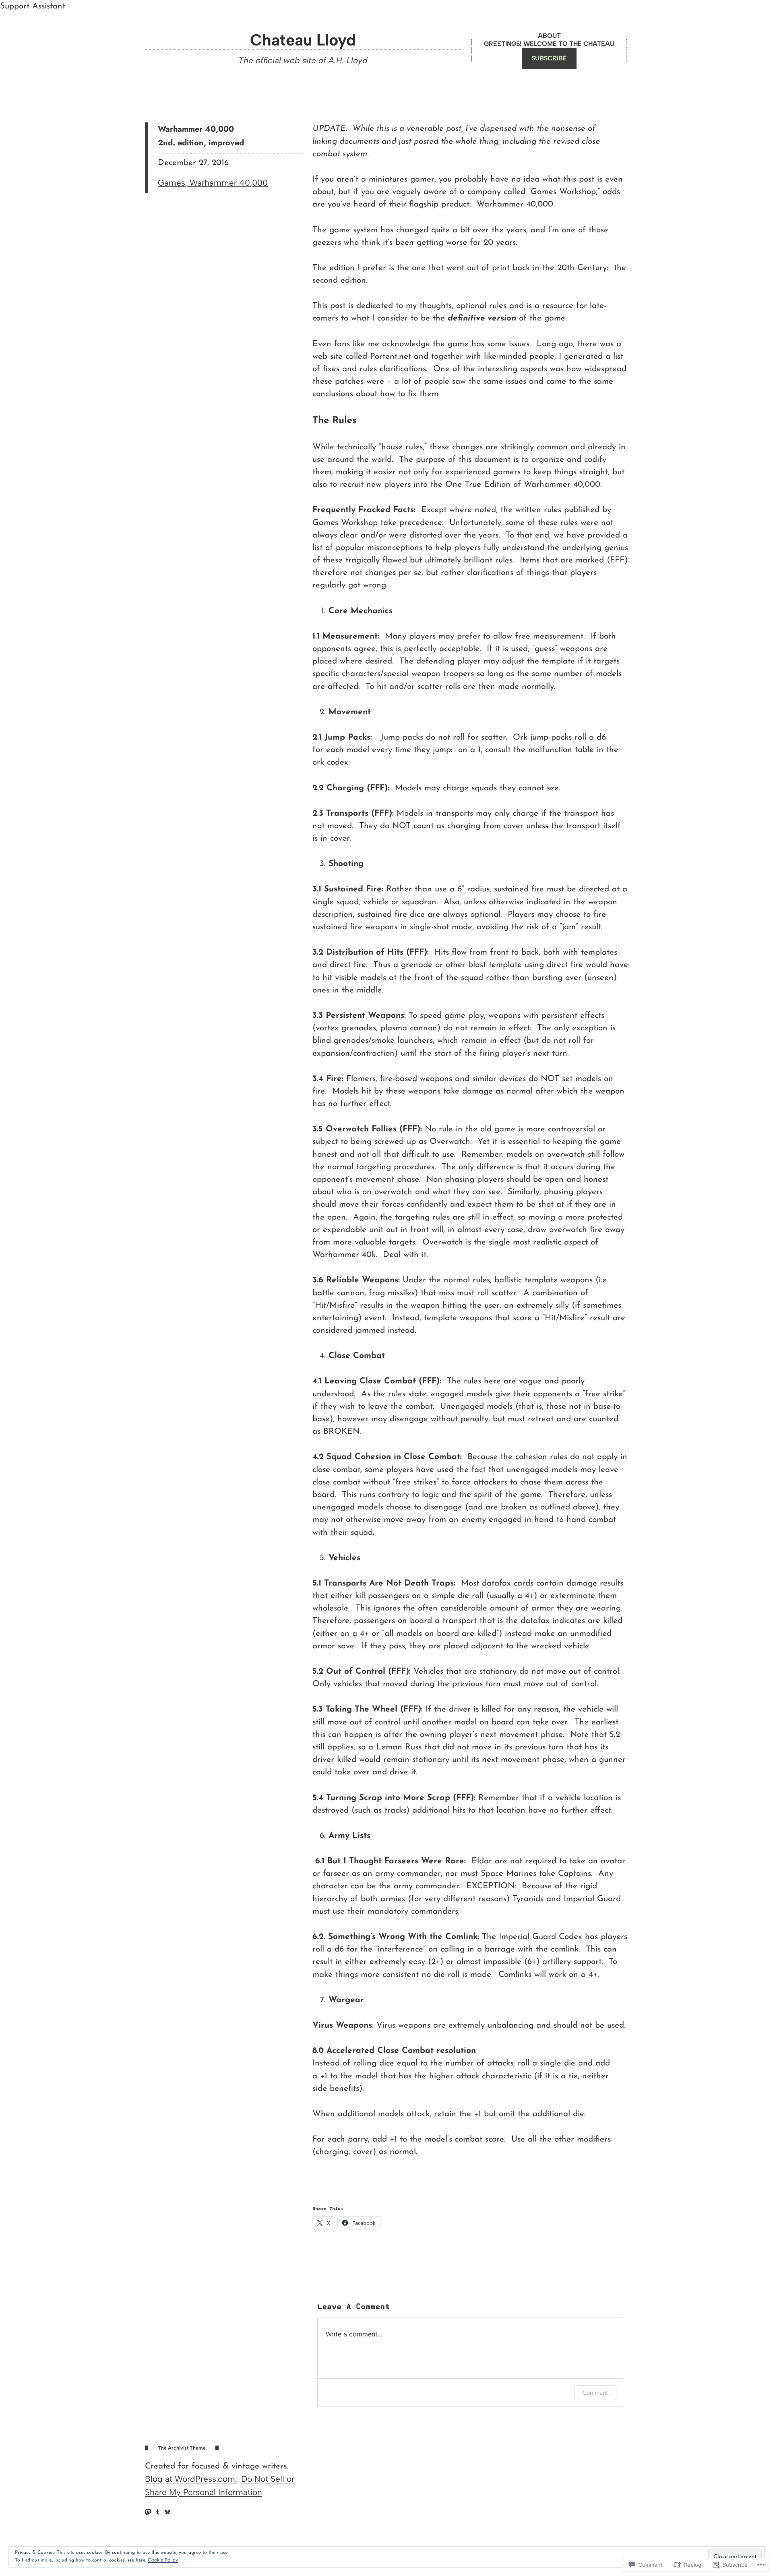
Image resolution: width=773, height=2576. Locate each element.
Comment (595, 2393)
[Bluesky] (167, 2512)
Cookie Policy (163, 2560)
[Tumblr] (158, 2512)
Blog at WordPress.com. (191, 2479)
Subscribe (549, 58)
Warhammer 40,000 (229, 183)
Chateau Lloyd (303, 40)
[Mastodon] (148, 2512)
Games (172, 183)
